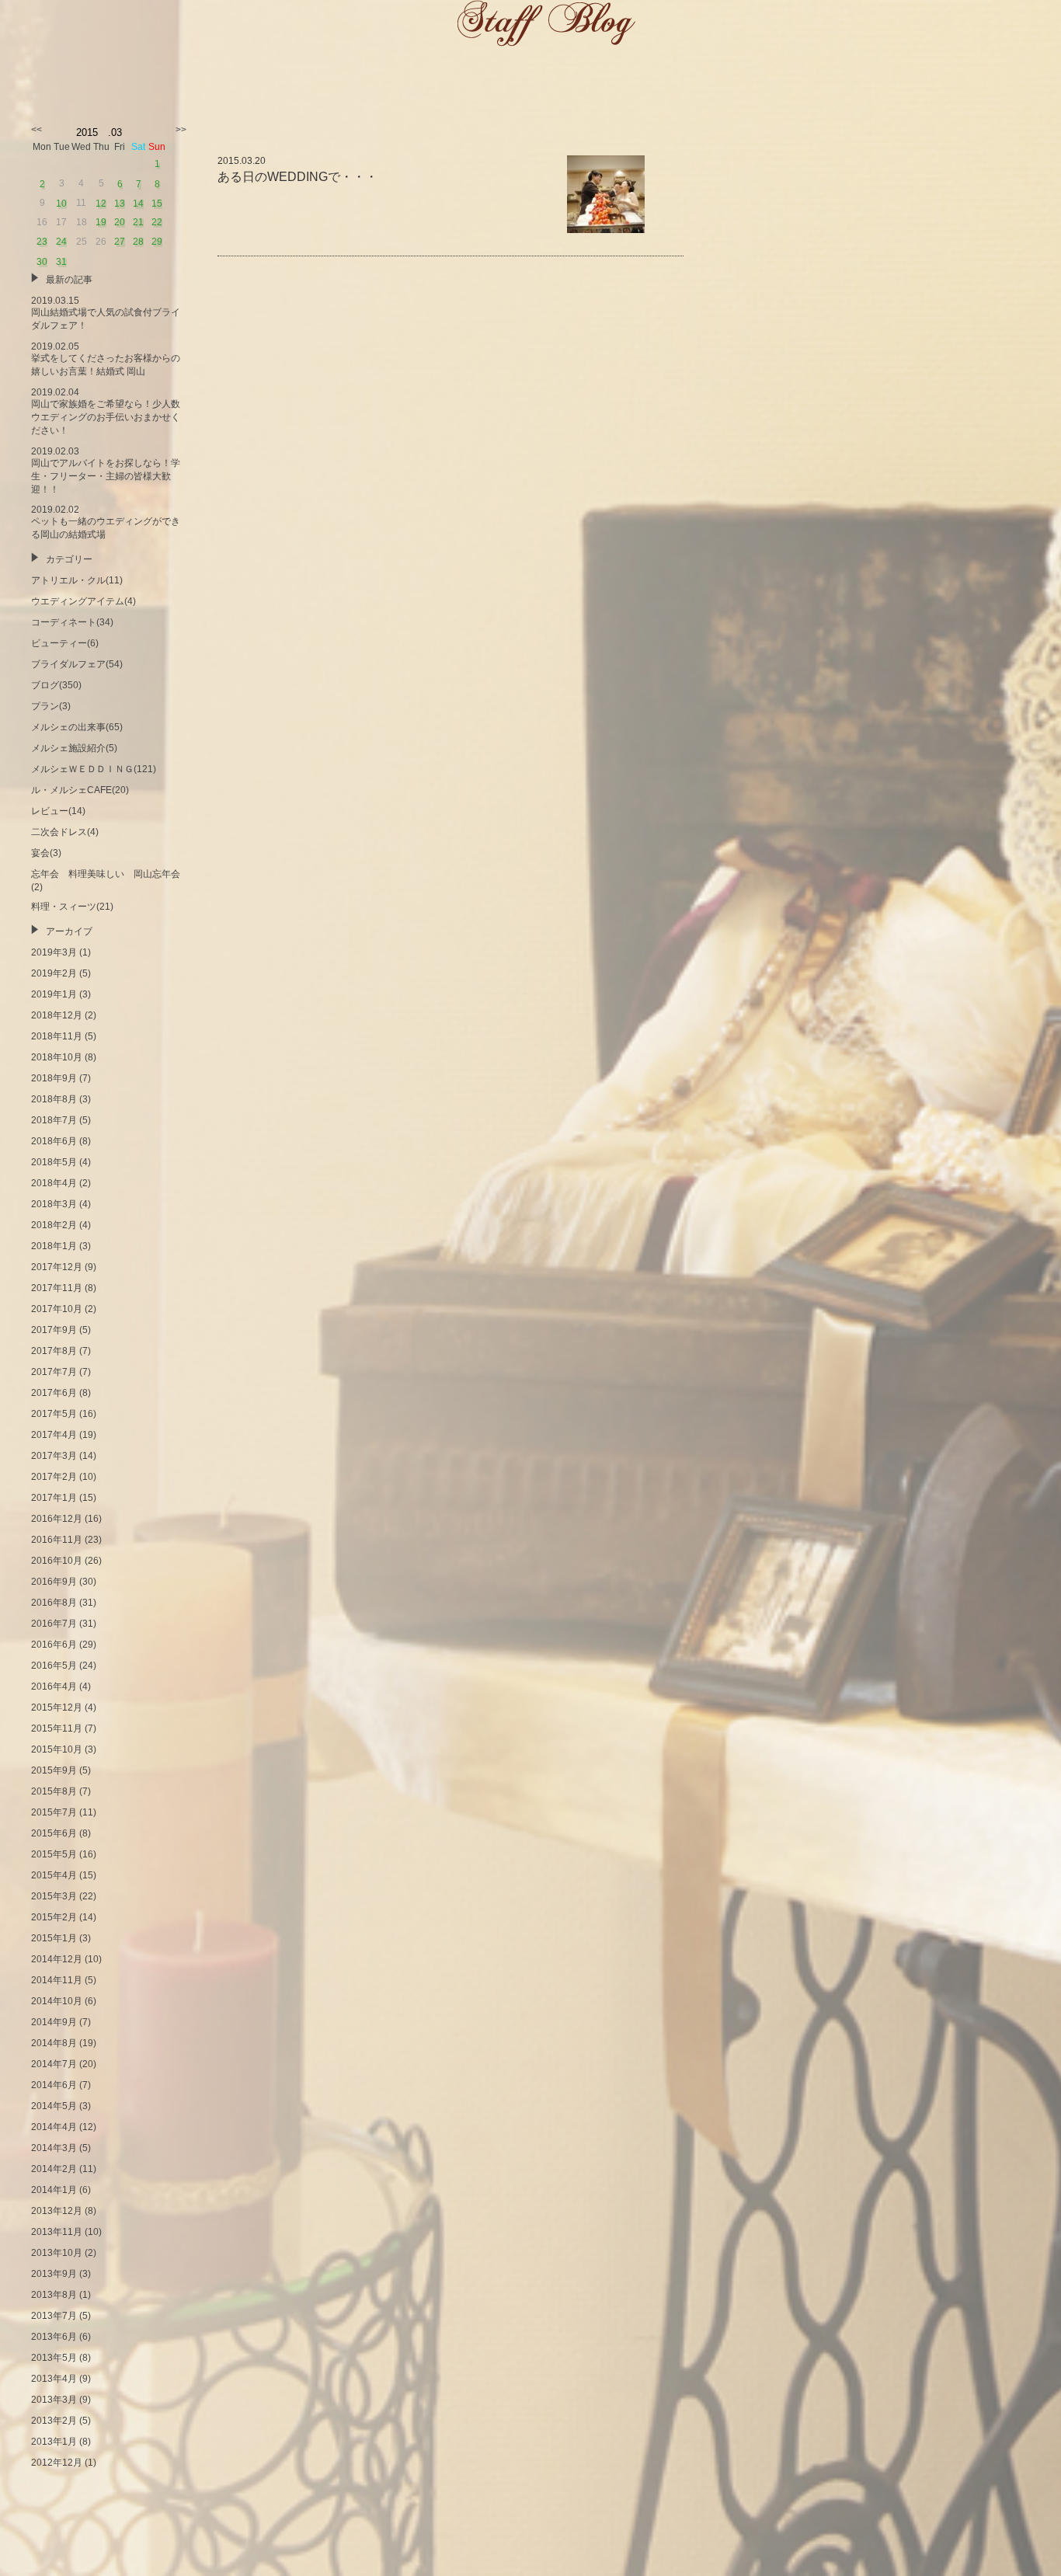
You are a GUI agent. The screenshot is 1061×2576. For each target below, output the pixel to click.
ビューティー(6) (65, 643)
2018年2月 (54, 1225)
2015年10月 (57, 1749)
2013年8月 (54, 2295)
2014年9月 (54, 2022)
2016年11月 (57, 1540)
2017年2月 (54, 1477)
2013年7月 (54, 2316)
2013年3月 (54, 2400)
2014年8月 (54, 2043)
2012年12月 (57, 2463)
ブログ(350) (56, 685)
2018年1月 (54, 1246)
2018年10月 (57, 1057)
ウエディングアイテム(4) (83, 601)
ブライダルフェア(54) (77, 664)
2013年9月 (54, 2274)
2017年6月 (54, 1393)
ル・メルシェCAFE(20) (80, 790)
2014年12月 (57, 1959)
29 (157, 242)
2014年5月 (54, 2106)
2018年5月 (54, 1162)
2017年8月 (54, 1351)
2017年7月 (54, 1372)
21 (138, 222)
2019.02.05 (106, 359)
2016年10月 (57, 1561)
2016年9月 (54, 1582)
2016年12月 (57, 1519)
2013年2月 (54, 2421)
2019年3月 (54, 952)
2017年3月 (54, 1456)
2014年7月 (54, 2064)
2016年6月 (54, 1645)
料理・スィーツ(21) (72, 907)
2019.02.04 (106, 411)
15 (157, 204)
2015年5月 (54, 1854)
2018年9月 (54, 1078)
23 (42, 242)
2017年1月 (54, 1498)
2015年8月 (54, 1791)
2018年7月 (54, 1120)
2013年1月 (54, 2442)
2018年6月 (54, 1141)
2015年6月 (54, 1833)
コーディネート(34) (72, 622)
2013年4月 (54, 2379)
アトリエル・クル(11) (77, 580)
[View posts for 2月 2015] (37, 130)
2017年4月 (54, 1435)
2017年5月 (54, 1414)
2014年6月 (54, 2085)
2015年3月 (54, 1896)
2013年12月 (57, 2211)
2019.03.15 (106, 313)
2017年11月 (57, 1288)
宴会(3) (46, 853)
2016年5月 (54, 1666)
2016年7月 (54, 1624)
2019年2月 (54, 973)
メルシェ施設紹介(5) (74, 748)
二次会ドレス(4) (65, 832)
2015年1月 (54, 1938)
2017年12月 (57, 1267)
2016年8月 (54, 1603)
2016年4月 (54, 1687)
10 (61, 204)
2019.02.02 (106, 522)
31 (61, 262)
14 (138, 204)
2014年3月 (54, 2148)
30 (42, 262)
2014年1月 (54, 2190)
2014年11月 (57, 1980)
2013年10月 (57, 2253)
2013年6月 (54, 2337)
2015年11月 (57, 1728)
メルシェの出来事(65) (77, 727)
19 (101, 222)
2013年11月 (57, 2232)
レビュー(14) (58, 811)
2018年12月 (57, 1015)
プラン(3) (51, 706)
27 (120, 242)
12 (101, 204)
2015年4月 (54, 1875)
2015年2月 (54, 1917)
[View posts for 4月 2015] (181, 130)
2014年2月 (54, 2169)
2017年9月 (54, 1330)
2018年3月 (54, 1204)
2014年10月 (57, 2001)
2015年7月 (54, 1812)
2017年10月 (57, 1309)
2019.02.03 (106, 470)
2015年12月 (57, 1707)
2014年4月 (54, 2127)
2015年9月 (54, 1770)
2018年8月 (54, 1099)
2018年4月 (54, 1183)
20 (120, 222)
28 (138, 242)
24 (61, 242)
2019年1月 (54, 994)
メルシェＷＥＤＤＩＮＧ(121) (94, 769)
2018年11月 (57, 1036)
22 (157, 222)
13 (120, 204)
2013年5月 (54, 2358)
